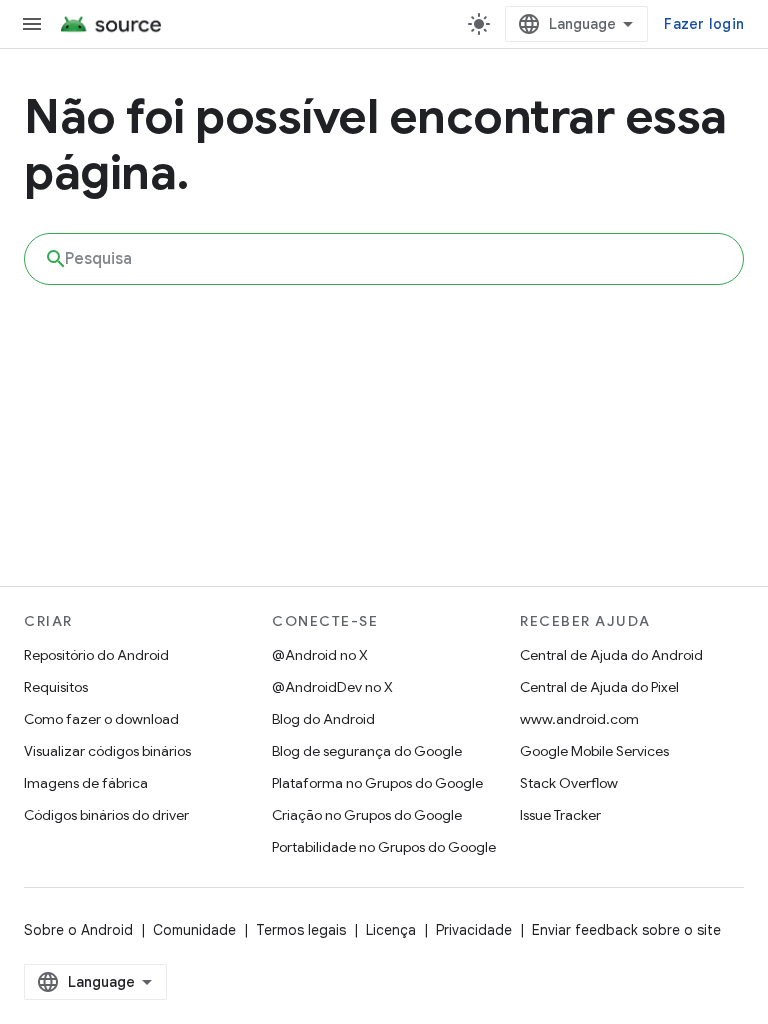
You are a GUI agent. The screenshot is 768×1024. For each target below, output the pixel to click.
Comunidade (194, 930)
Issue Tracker (560, 815)
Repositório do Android (96, 655)
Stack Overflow (569, 783)
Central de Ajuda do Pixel (599, 687)
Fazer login (704, 24)
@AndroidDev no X (332, 687)
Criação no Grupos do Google (367, 815)
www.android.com (579, 719)
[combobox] (384, 259)
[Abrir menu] (32, 24)
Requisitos (56, 687)
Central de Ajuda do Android (611, 655)
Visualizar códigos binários (107, 751)
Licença (391, 930)
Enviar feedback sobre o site (626, 930)
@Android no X (320, 655)
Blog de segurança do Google (367, 751)
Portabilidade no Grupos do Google (384, 847)
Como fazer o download (101, 719)
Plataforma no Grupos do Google (377, 783)
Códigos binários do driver (106, 815)
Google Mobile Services (594, 751)
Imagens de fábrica (86, 783)
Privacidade (474, 930)
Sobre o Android (78, 930)
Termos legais (301, 930)
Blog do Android (323, 719)
